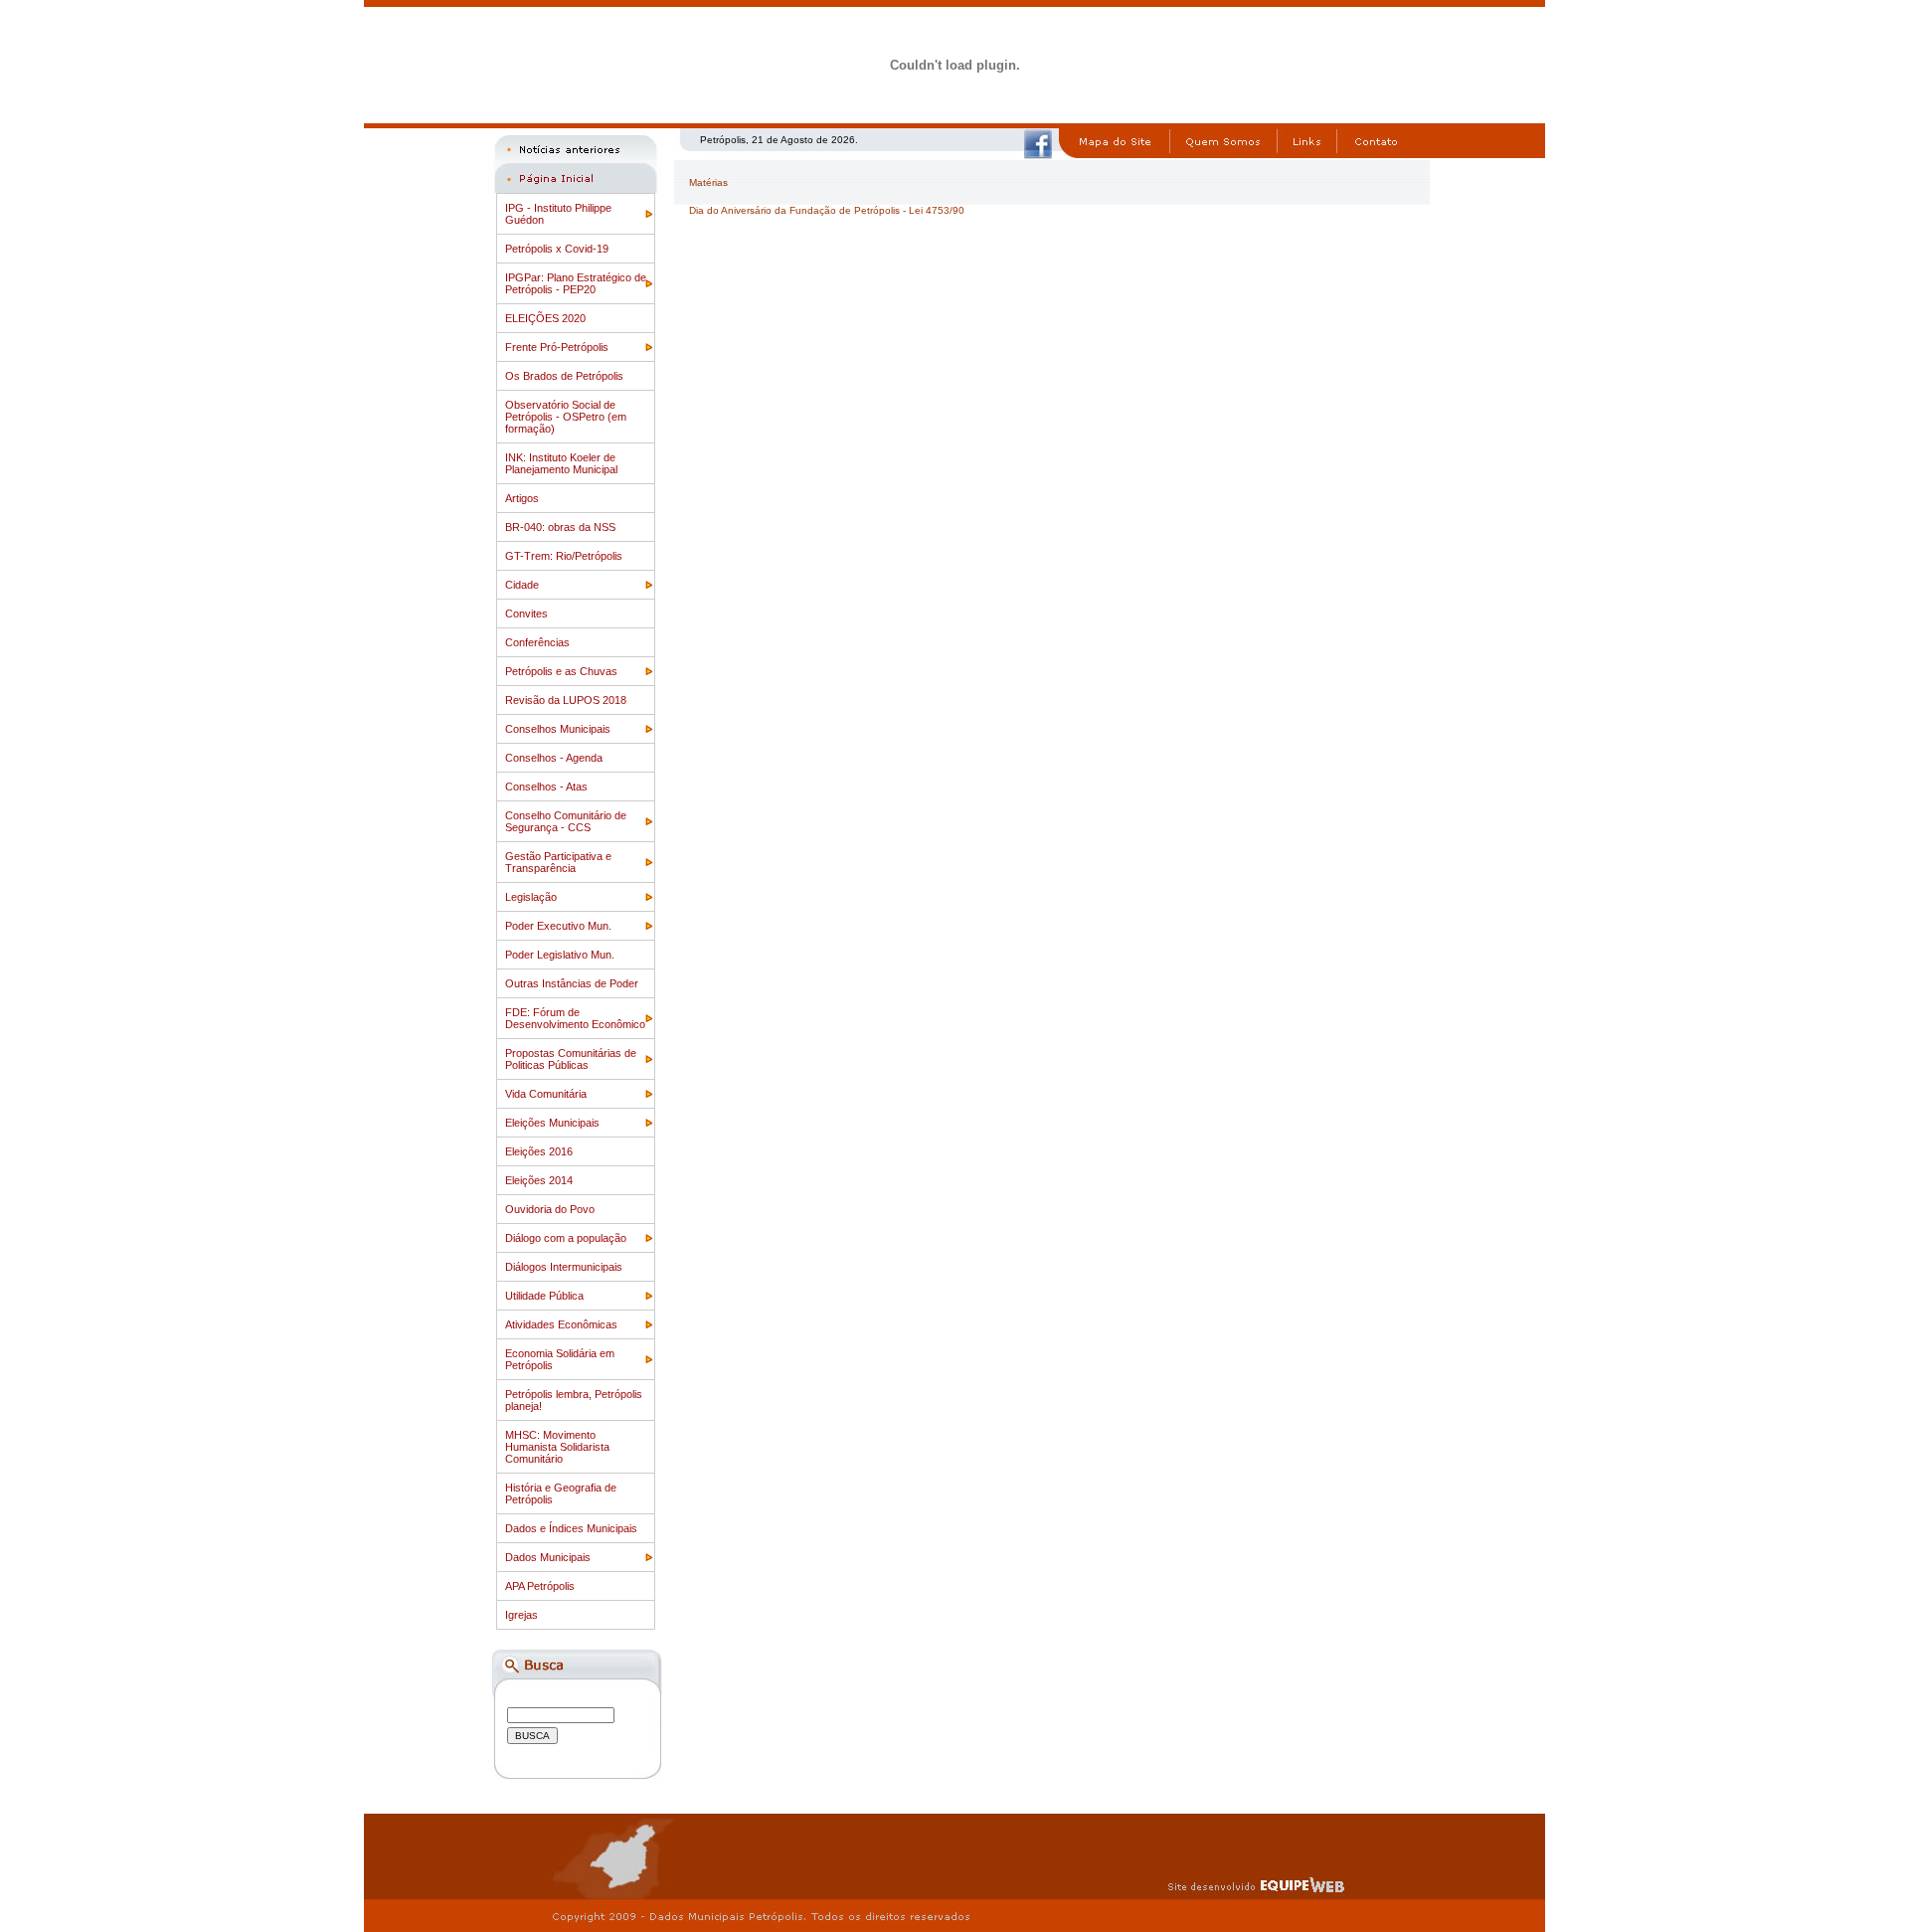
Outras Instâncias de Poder (572, 983)
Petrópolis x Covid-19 (557, 249)
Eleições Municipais (552, 1123)
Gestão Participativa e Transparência (558, 862)
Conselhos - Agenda (554, 758)
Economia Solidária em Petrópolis (560, 1359)
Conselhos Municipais (558, 729)
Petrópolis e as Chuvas (561, 671)
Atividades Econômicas (561, 1324)
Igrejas (521, 1615)
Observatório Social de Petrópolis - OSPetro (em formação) (566, 417)
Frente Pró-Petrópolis (557, 347)
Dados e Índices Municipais (571, 1528)
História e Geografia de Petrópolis (561, 1493)
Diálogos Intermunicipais (564, 1267)
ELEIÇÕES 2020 (545, 318)
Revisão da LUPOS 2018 (566, 700)
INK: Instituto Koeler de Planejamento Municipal (561, 463)
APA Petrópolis (540, 1586)
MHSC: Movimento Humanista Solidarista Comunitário (557, 1447)
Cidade (522, 585)
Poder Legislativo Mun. (560, 955)
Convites (526, 614)
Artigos (522, 498)
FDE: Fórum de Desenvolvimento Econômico (575, 1018)
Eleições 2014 (539, 1180)
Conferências (537, 642)
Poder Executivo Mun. (558, 926)
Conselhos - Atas (546, 787)
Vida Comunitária (546, 1094)
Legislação (531, 897)
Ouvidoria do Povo (550, 1209)
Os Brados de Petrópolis (564, 376)
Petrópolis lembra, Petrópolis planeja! (574, 1400)
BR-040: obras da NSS (560, 527)
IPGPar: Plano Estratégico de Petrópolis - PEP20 (576, 283)
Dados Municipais (548, 1557)
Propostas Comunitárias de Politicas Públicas (571, 1059)
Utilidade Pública (544, 1296)
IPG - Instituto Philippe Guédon (558, 214)
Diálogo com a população (566, 1238)
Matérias (708, 182)
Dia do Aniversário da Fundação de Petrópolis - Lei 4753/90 (827, 210)
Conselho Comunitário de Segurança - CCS (566, 821)
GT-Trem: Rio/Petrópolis (564, 556)
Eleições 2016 (539, 1151)
